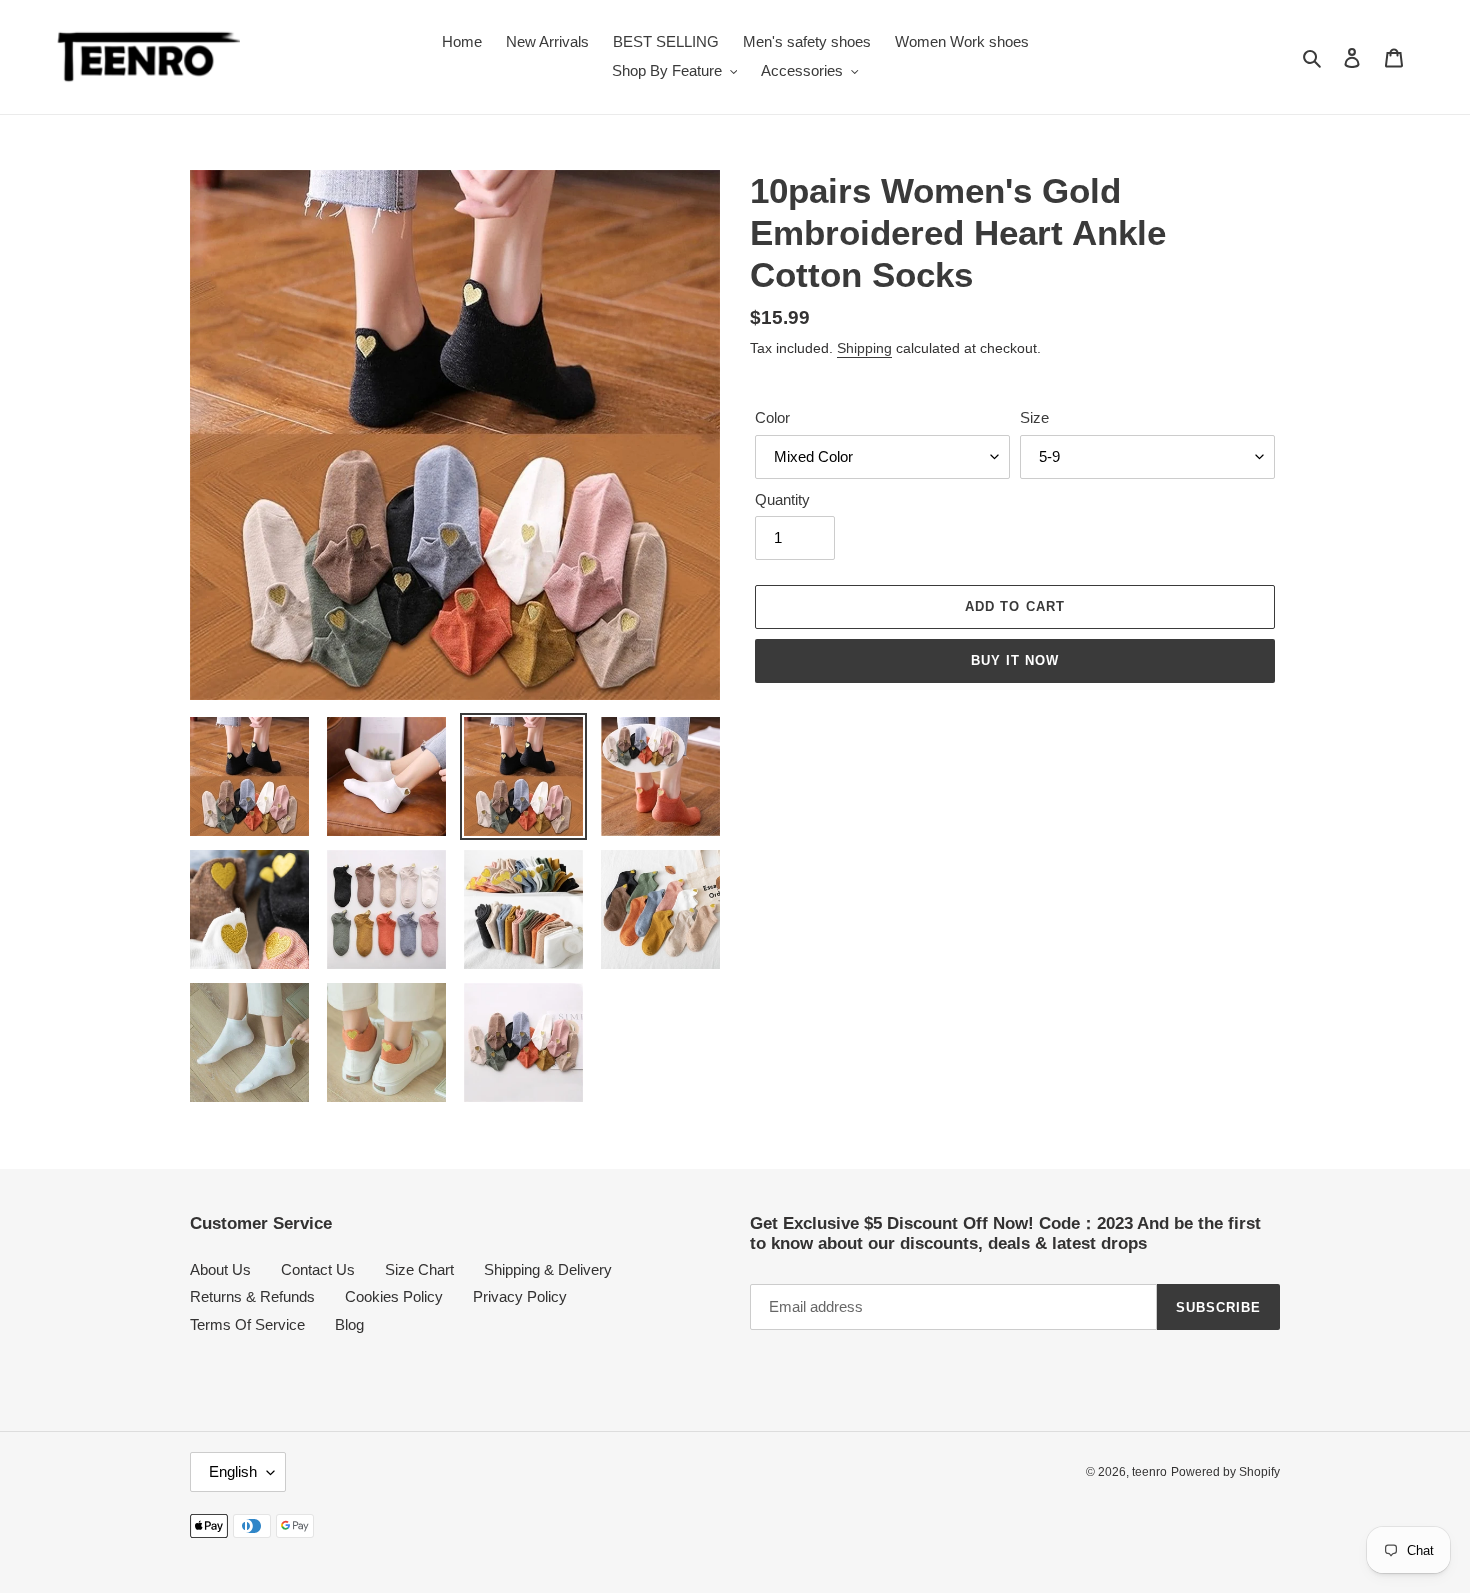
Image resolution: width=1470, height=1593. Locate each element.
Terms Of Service (247, 1324)
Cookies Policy (394, 1296)
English (233, 1471)
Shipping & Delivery (548, 1269)
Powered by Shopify (1225, 1472)
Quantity (782, 499)
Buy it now (1015, 660)
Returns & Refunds (252, 1296)
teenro (1149, 1472)
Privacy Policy (520, 1296)
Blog (349, 1324)
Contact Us (318, 1269)
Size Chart (419, 1269)
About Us (220, 1269)
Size (1034, 417)
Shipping (864, 348)
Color (772, 417)
